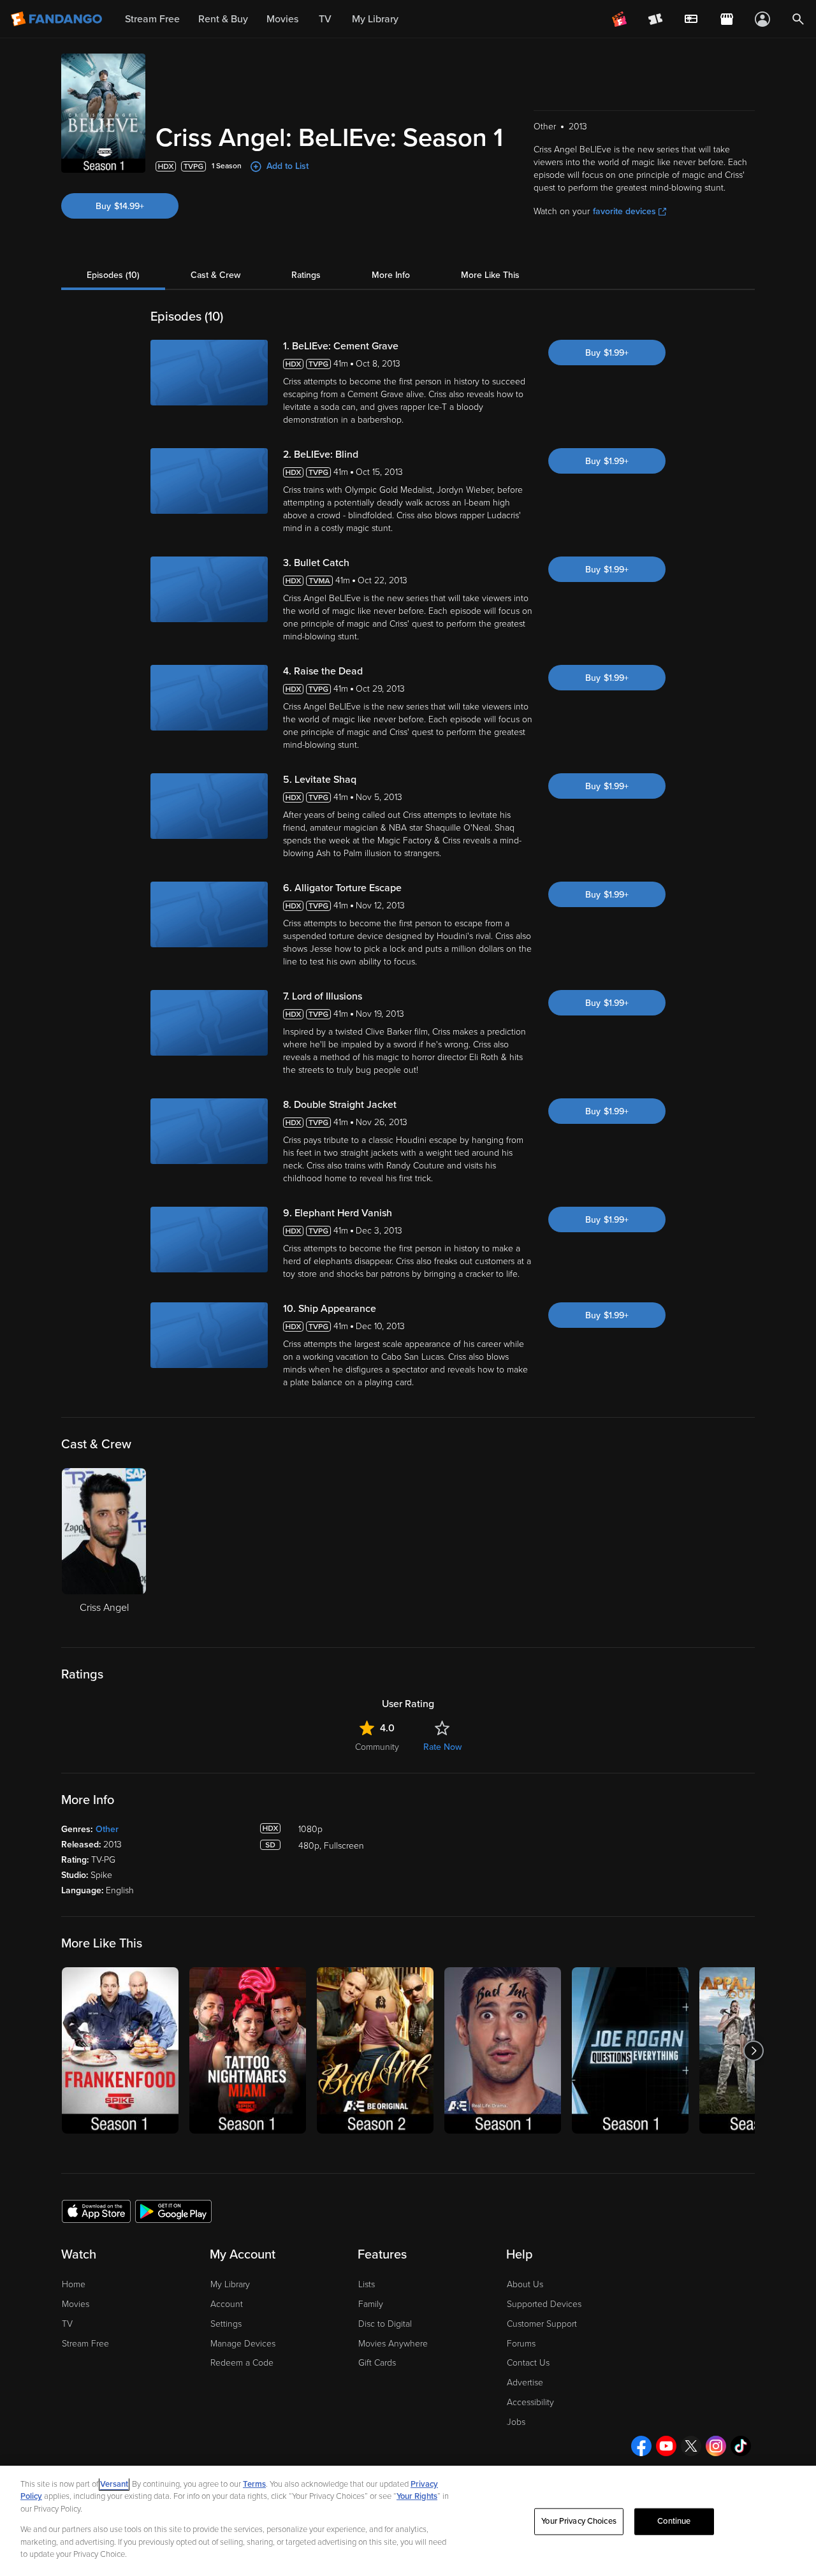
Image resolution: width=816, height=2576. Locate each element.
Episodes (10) (113, 275)
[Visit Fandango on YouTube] (666, 2446)
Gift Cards (377, 2363)
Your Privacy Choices (579, 2521)
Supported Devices (544, 2304)
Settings (226, 2324)
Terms (254, 2484)
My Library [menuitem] (375, 19)
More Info (391, 275)
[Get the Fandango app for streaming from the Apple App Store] (96, 2211)
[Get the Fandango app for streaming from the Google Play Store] (173, 2211)
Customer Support (542, 2324)
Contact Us (528, 2363)
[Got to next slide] (753, 2050)
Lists (367, 2284)
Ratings (306, 275)
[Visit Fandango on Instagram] (716, 2446)
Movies (76, 2304)
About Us (525, 2284)
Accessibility (530, 2402)
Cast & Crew (215, 275)
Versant (114, 2484)
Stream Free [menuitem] (152, 19)
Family (371, 2304)
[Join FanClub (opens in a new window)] (620, 19)
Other (107, 1829)
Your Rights (417, 2496)
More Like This (490, 275)
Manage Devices (243, 2344)
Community (377, 1747)
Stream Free (85, 2344)
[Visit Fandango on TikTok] (741, 2446)
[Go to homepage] (58, 19)
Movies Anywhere (393, 2344)
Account (227, 2304)
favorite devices (624, 211)
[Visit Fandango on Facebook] (641, 2446)
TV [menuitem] (325, 19)
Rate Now (442, 1747)
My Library (230, 2284)
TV (67, 2324)
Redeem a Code (242, 2363)
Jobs (516, 2422)
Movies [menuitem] (282, 19)
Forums (521, 2344)
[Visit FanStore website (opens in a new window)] (727, 19)
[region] (408, 2521)
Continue (674, 2521)
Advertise (525, 2383)
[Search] (798, 19)
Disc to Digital (385, 2324)
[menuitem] (691, 19)
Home (74, 2284)
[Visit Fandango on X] (691, 2446)
